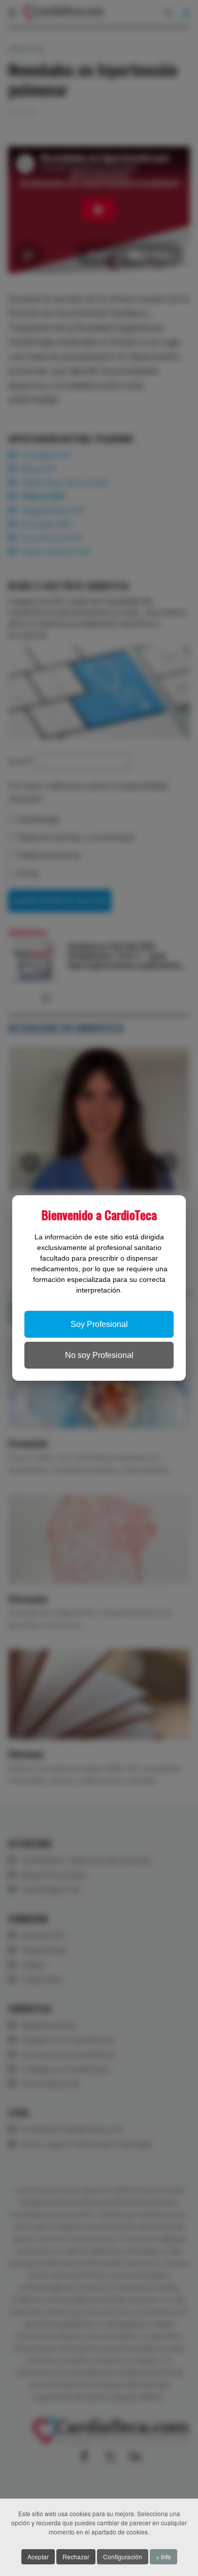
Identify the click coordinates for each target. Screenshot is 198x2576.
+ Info (163, 2556)
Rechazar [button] (76, 2556)
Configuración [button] (123, 2556)
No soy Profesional (99, 1355)
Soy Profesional (99, 1324)
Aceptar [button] (38, 2556)
